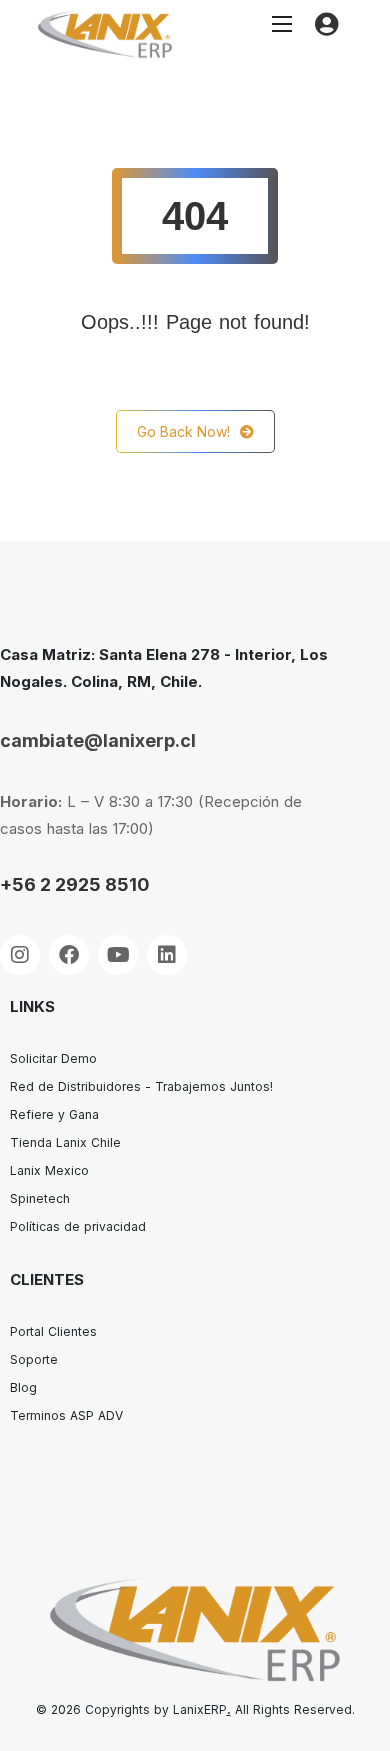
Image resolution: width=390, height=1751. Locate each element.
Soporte (34, 1359)
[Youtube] (118, 955)
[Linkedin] (167, 955)
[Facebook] (69, 955)
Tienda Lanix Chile (65, 1142)
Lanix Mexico (49, 1170)
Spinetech (40, 1198)
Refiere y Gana (54, 1114)
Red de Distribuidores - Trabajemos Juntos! (141, 1086)
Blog (23, 1387)
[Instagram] (20, 955)
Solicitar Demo (53, 1058)
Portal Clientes (53, 1331)
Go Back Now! (183, 431)
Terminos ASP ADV (66, 1415)
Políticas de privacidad (78, 1226)
